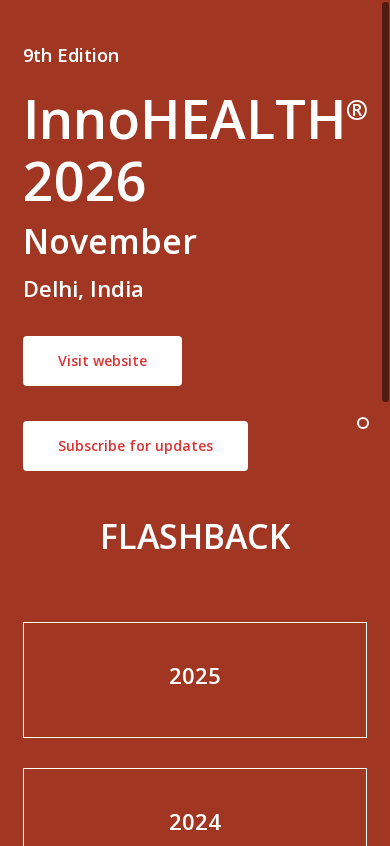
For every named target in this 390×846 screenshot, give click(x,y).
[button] (102, 361)
